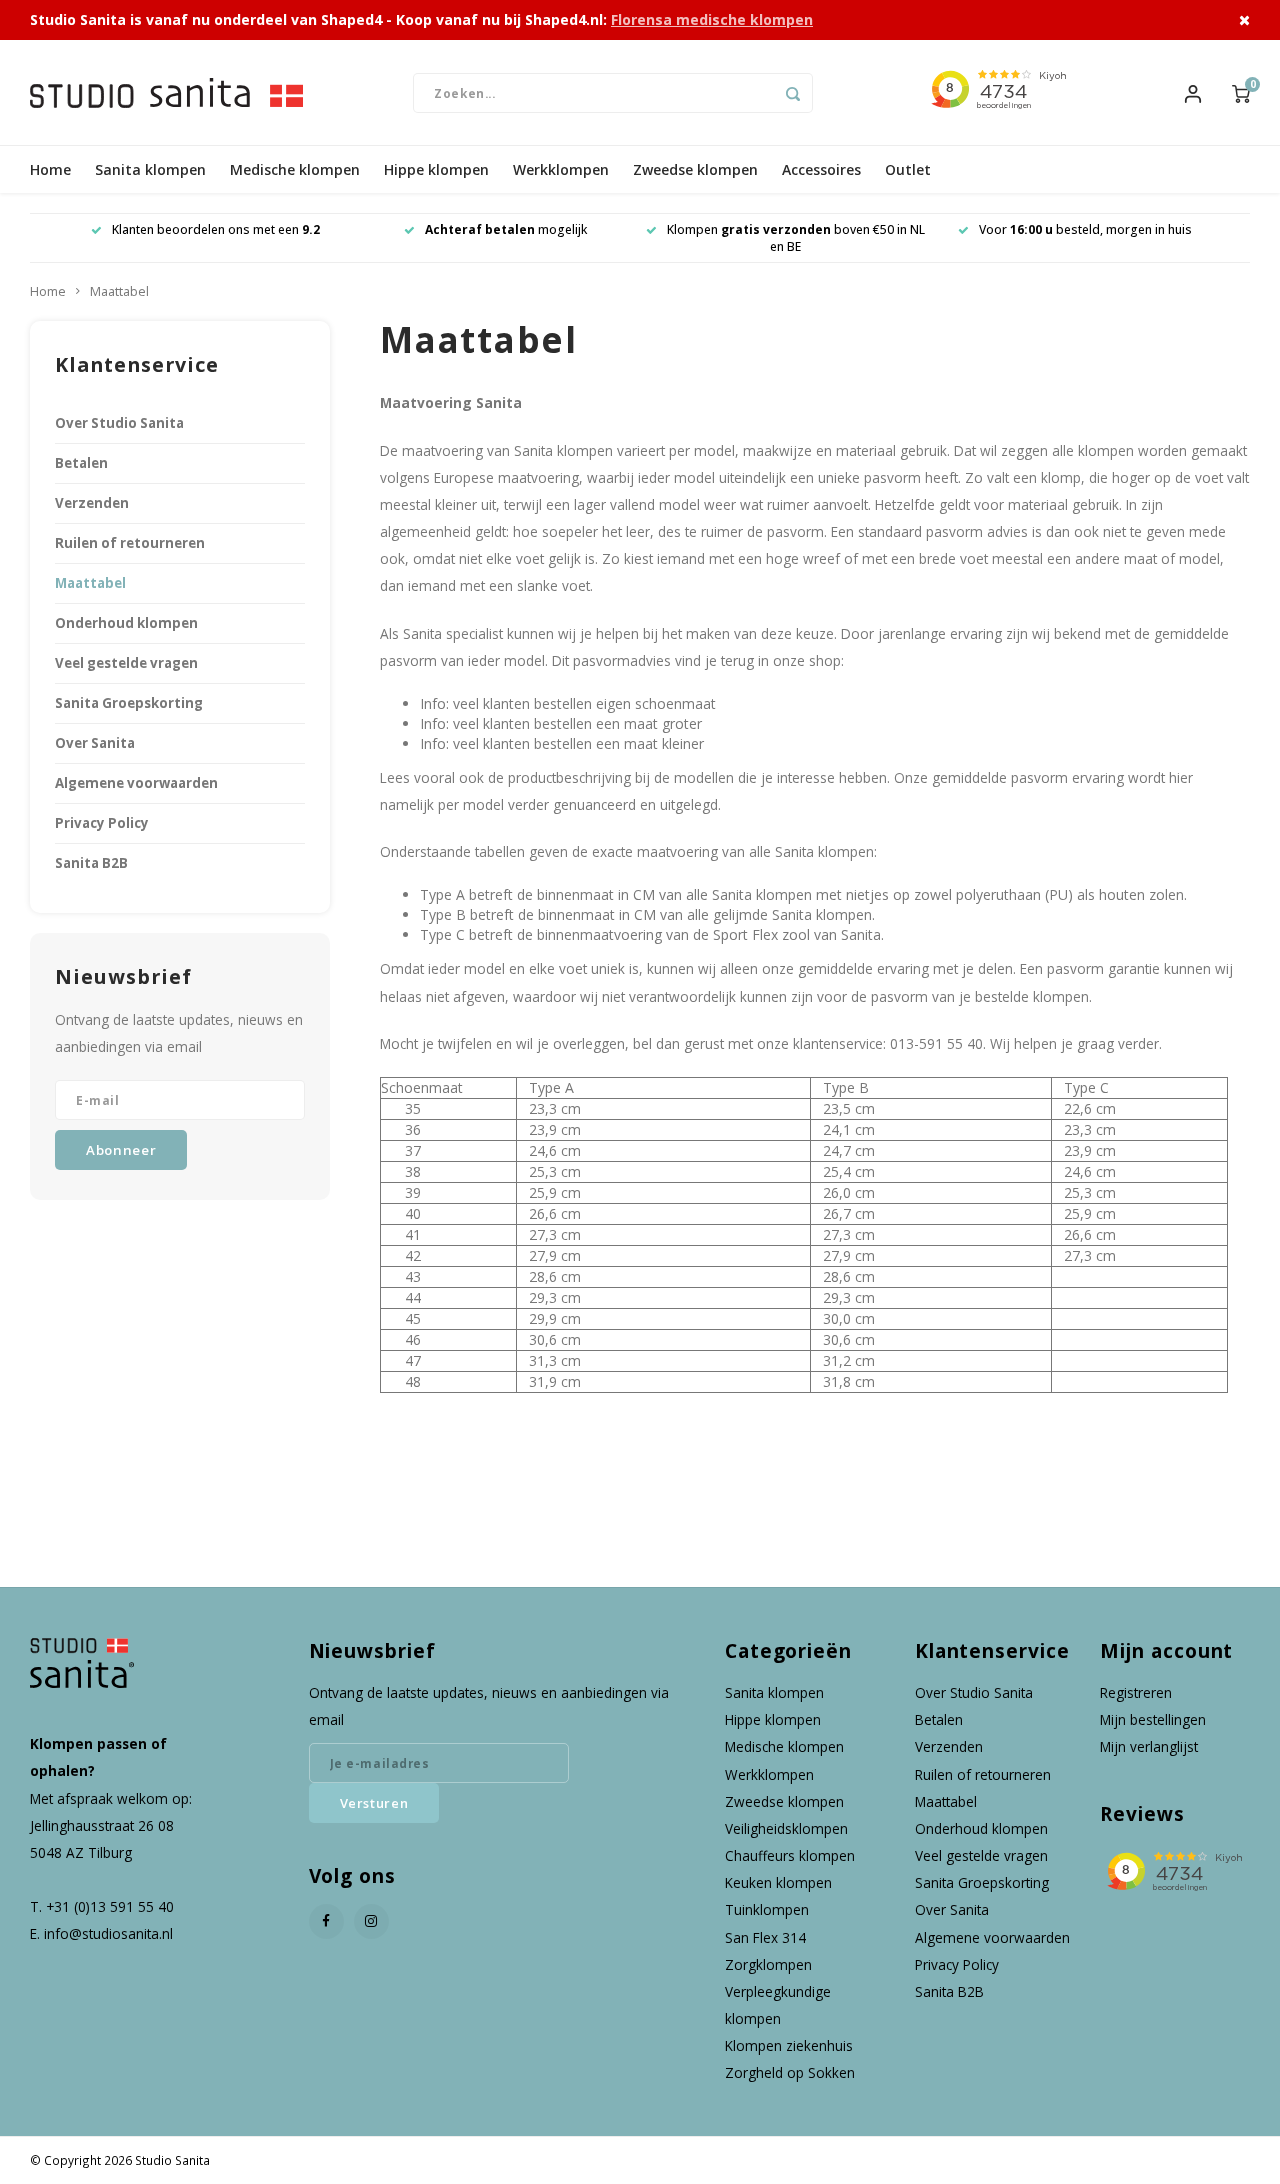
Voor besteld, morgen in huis (1085, 229)
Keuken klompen (778, 1882)
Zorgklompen (768, 1964)
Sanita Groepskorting (129, 703)
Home (50, 169)
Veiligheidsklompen (786, 1828)
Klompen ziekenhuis (789, 2045)
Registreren (1136, 1692)
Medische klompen (295, 169)
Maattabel (119, 291)
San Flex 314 (765, 1937)
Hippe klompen (436, 169)
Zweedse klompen (695, 169)
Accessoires (821, 169)
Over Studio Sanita (119, 423)
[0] (1241, 92)
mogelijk (506, 229)
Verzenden (92, 503)
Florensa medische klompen (712, 19)
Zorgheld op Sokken (790, 2072)
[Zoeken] (793, 93)
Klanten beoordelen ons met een (216, 229)
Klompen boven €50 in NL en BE (796, 238)
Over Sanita (95, 743)
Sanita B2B (91, 863)
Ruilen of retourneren (130, 543)
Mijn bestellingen (1153, 1719)
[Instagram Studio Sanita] (371, 1921)
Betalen (81, 463)
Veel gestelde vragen (126, 663)
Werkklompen (561, 169)
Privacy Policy (102, 823)
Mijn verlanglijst (1149, 1746)
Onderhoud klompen (126, 623)
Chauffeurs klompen (790, 1855)
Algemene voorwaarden (136, 783)
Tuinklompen (767, 1909)
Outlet (908, 169)
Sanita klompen (150, 169)
